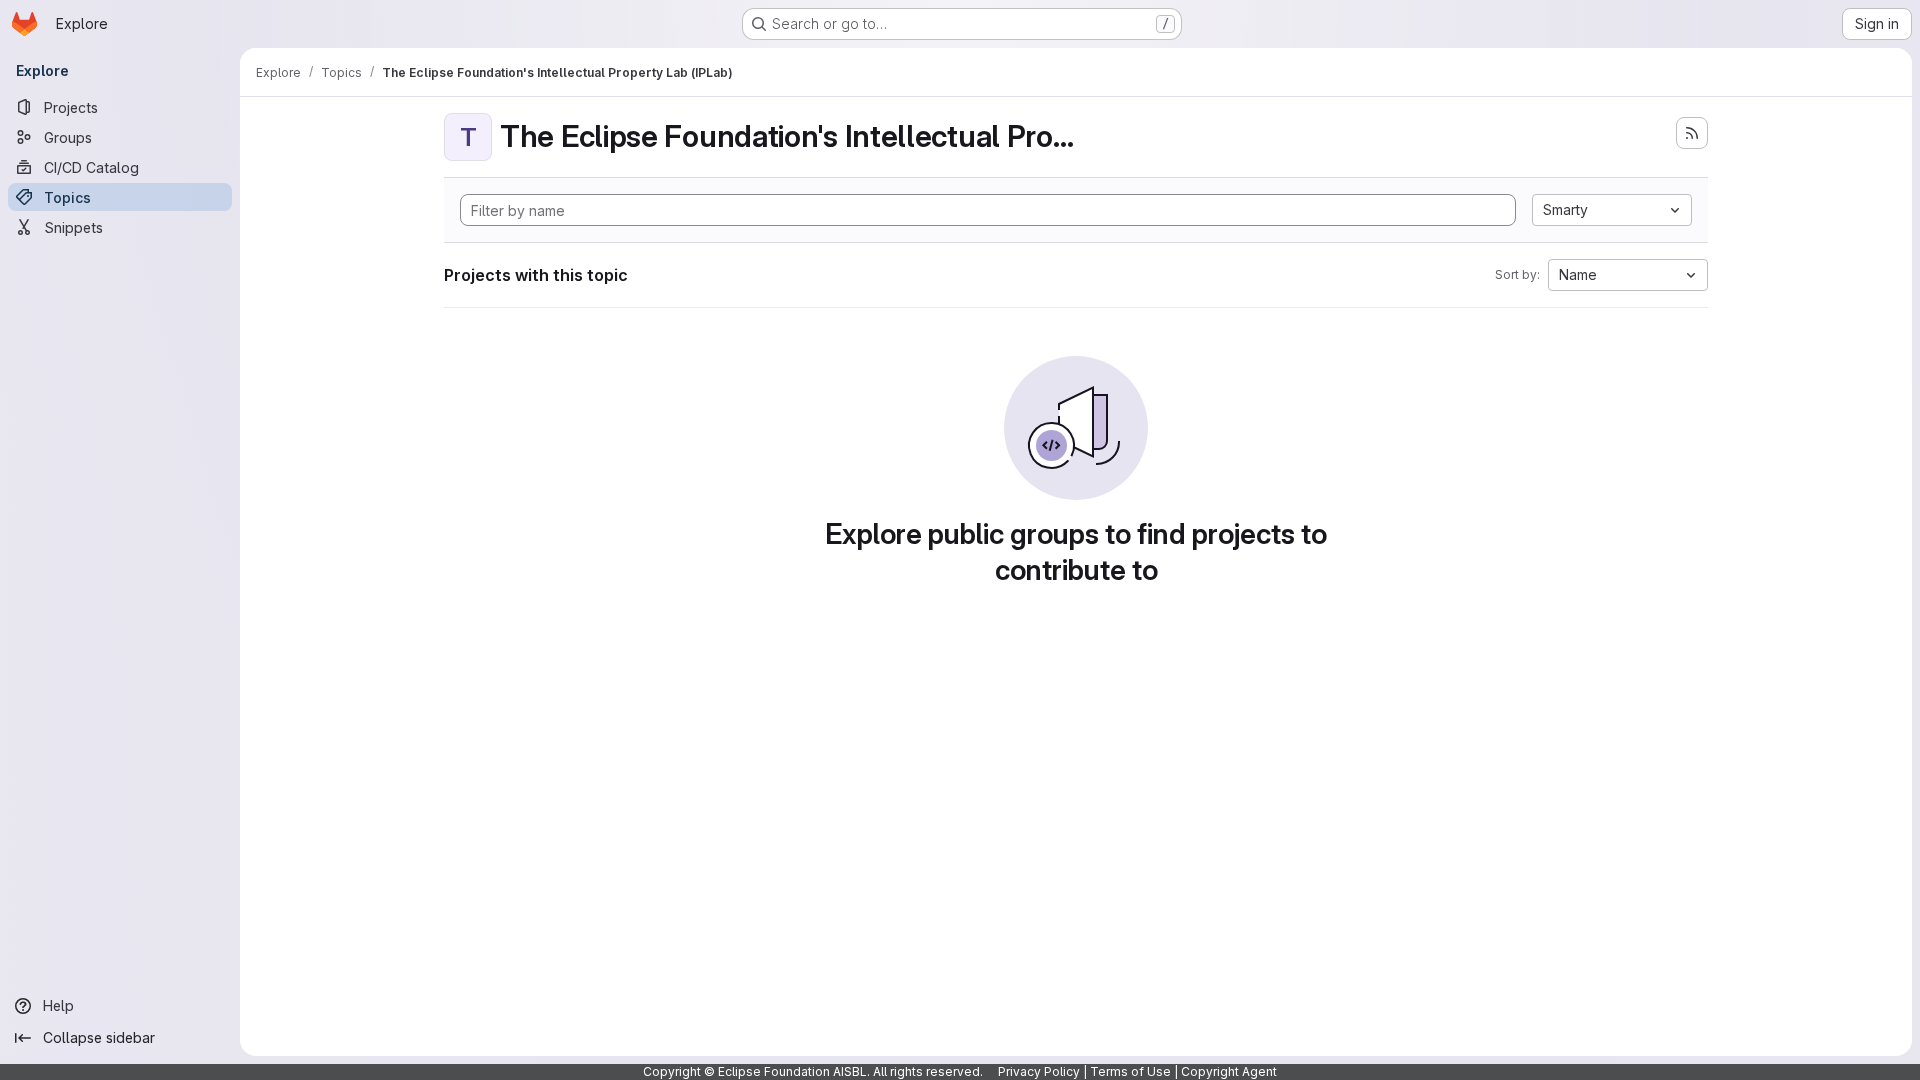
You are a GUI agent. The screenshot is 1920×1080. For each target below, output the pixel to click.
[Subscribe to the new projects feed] (1692, 133)
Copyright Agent (1229, 1071)
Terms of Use (1130, 1071)
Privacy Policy (1039, 1071)
